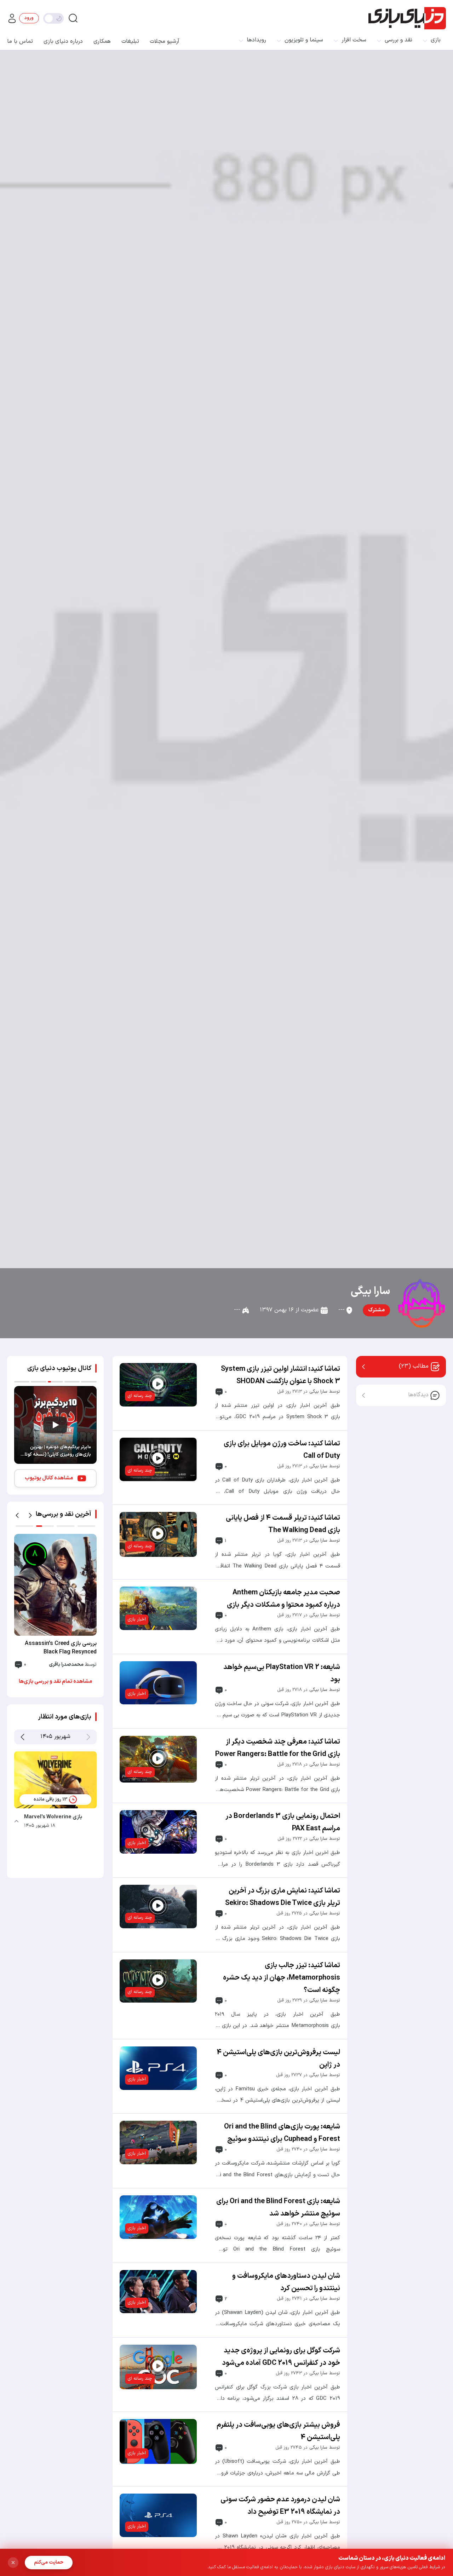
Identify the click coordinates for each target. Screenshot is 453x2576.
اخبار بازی (137, 1619)
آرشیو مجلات (165, 41)
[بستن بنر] (13, 2563)
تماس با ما (20, 41)
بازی (436, 40)
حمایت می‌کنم (49, 2562)
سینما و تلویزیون (304, 40)
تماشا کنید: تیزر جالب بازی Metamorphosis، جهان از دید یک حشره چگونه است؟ (282, 1978)
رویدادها (256, 40)
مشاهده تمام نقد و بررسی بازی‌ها (55, 1682)
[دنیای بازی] (407, 18)
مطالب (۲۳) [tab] (414, 1366)
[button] (17, 1515)
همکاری (102, 41)
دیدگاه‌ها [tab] (418, 1395)
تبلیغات (130, 41)
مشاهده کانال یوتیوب (49, 1478)
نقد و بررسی (398, 40)
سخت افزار (354, 40)
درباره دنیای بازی (63, 41)
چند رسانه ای (140, 1396)
